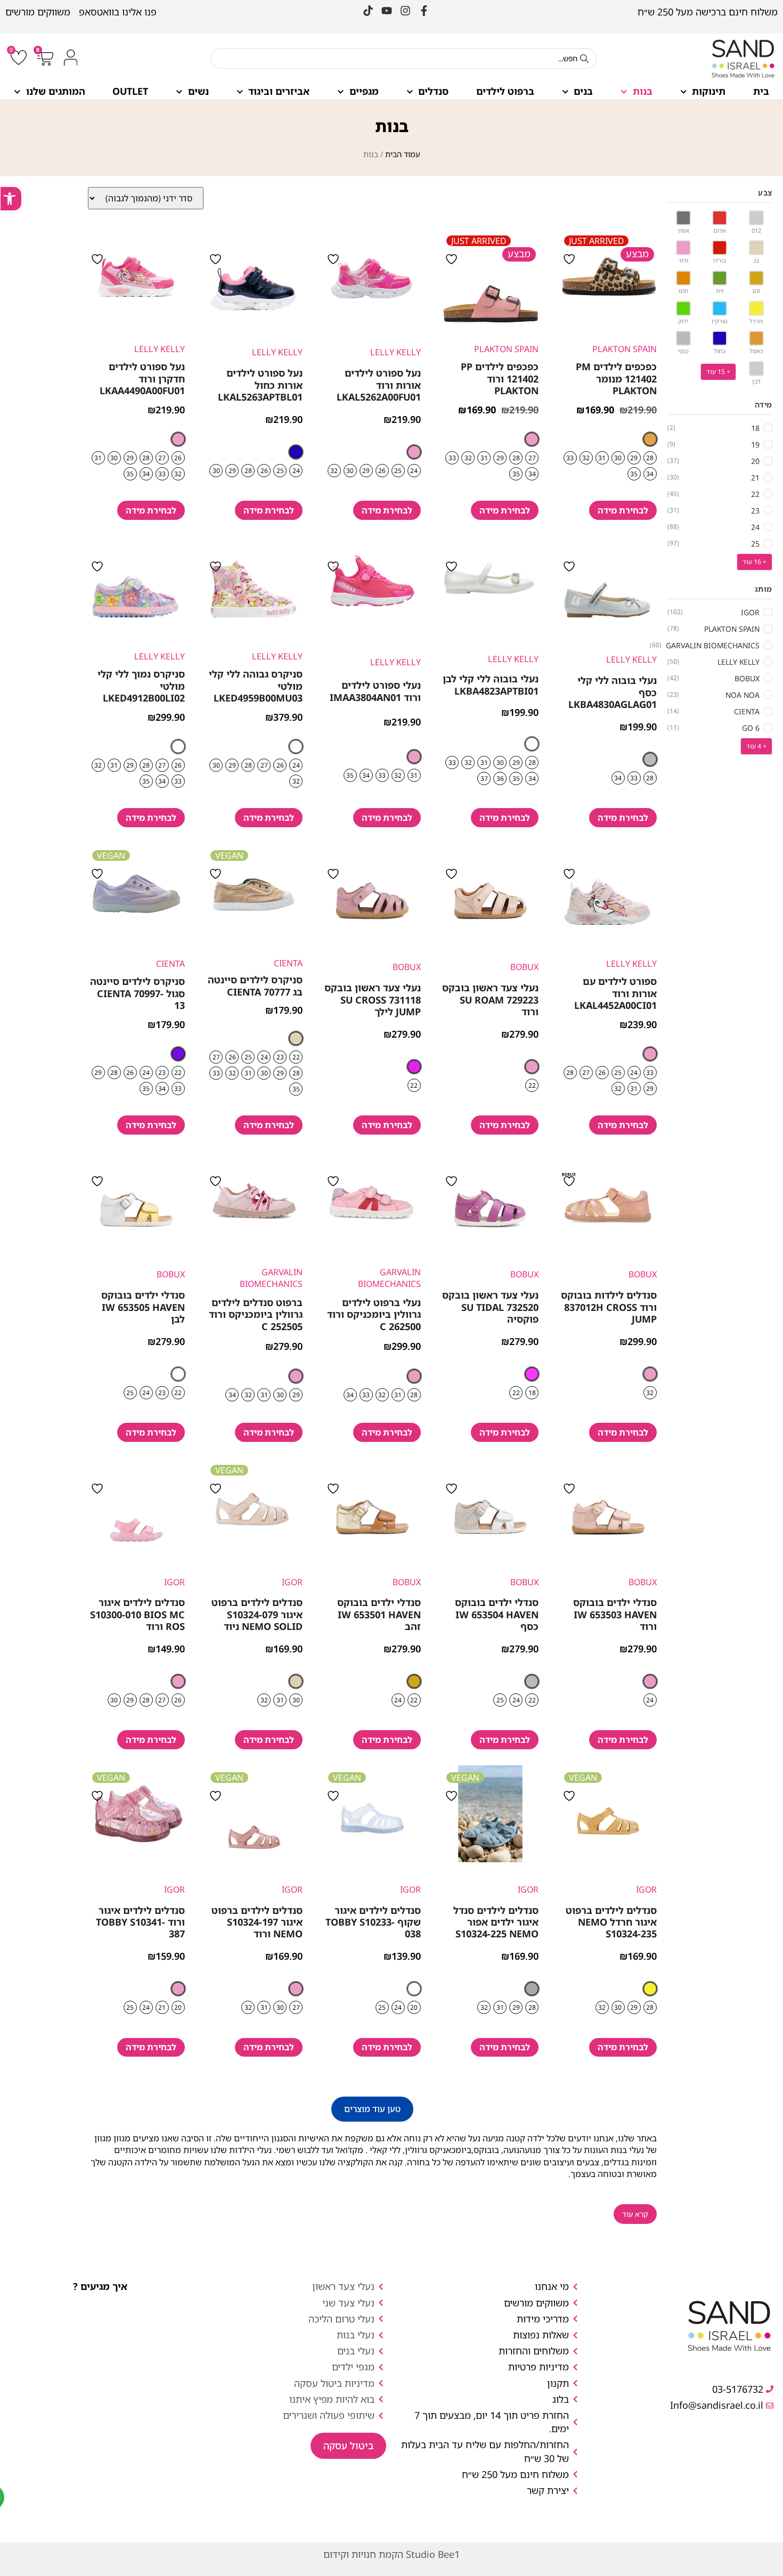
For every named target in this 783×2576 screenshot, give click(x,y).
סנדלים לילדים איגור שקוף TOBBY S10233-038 (373, 1922)
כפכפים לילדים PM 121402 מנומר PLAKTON (616, 378)
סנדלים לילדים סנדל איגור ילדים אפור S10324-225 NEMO (496, 1922)
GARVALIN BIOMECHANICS (389, 1278)
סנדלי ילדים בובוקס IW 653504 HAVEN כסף (497, 1614)
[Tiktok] (368, 11)
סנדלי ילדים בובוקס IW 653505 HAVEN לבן (143, 1307)
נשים (198, 91)
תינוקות (709, 91)
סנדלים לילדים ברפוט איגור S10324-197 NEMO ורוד (257, 1922)
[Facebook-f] (424, 11)
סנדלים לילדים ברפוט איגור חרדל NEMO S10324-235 (611, 1922)
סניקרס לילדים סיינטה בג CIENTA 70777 (255, 985)
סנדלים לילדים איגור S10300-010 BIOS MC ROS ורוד (137, 1614)
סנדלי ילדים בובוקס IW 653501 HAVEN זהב (379, 1614)
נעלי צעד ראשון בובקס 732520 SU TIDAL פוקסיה (490, 1307)
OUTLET (130, 91)
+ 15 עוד (718, 372)
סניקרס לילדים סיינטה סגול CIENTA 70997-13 (137, 993)
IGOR (292, 1582)
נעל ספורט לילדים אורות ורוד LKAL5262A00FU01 (379, 385)
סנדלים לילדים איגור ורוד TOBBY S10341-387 (140, 1922)
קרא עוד (635, 2214)
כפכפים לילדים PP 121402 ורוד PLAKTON (500, 378)
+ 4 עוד (756, 746)
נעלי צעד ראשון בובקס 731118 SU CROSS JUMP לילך (373, 1000)
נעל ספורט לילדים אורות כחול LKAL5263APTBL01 (260, 385)
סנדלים (433, 91)
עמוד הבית (403, 154)
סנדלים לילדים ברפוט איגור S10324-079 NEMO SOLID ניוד (257, 1614)
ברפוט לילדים (505, 91)
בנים (583, 91)
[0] (19, 60)
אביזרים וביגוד (279, 91)
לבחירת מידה (623, 510)
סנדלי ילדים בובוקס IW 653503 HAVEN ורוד (615, 1614)
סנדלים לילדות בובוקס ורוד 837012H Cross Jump (609, 1307)
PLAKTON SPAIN (625, 349)
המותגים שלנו (56, 91)
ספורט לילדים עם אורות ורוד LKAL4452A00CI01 (615, 993)
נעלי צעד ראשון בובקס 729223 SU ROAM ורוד (490, 1000)
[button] (372, 2109)
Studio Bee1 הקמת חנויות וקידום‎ (391, 2554)
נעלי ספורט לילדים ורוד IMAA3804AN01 (375, 691)
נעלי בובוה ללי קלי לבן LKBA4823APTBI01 (491, 684)
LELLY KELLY (395, 352)
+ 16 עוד (755, 562)
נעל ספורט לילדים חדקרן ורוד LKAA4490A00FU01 (142, 378)
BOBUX (524, 967)
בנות (643, 91)
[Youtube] (387, 11)
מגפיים (364, 91)
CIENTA (288, 963)
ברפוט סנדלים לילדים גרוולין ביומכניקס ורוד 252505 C (256, 1314)
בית (761, 91)
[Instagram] (405, 11)
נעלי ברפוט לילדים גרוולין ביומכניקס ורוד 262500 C (374, 1314)
